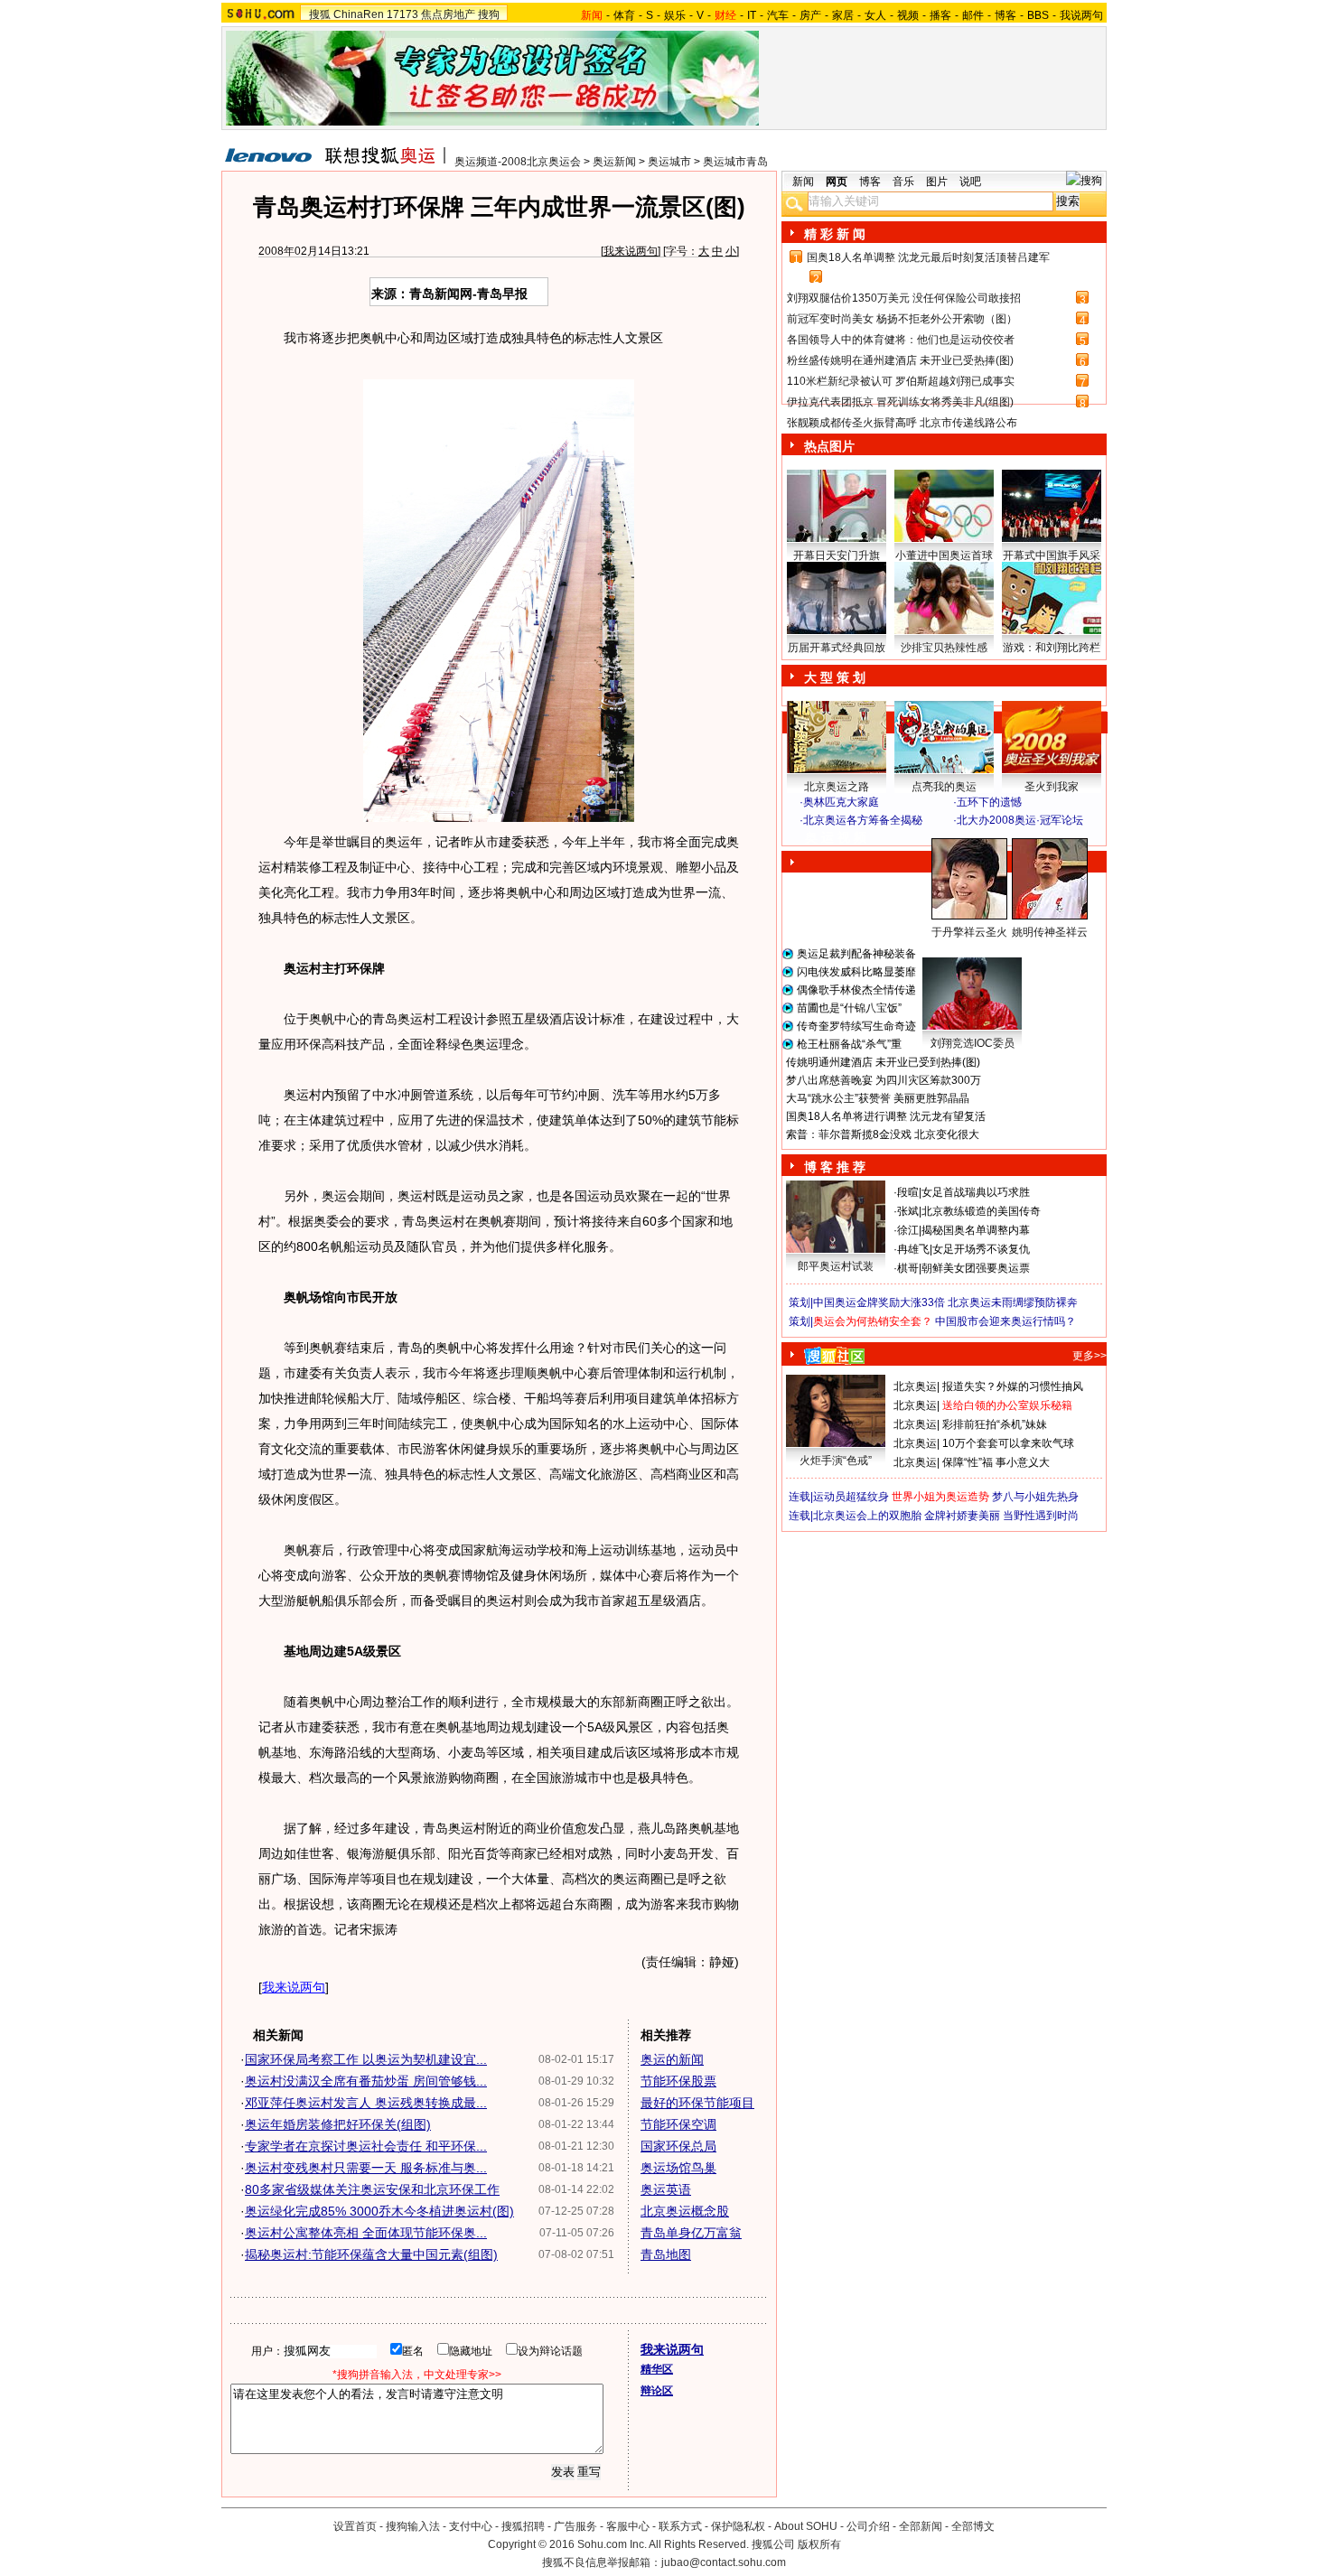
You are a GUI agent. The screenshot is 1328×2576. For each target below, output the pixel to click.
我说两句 (1081, 15)
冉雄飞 (913, 1249)
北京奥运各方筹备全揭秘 (863, 820)
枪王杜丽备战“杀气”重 (849, 1044)
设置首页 (355, 2526)
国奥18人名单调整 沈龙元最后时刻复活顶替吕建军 (928, 257)
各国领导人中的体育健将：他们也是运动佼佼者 (901, 340)
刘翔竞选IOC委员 (973, 1043)
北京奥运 (915, 1386)
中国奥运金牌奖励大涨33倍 (879, 1302)
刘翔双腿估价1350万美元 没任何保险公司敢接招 (904, 298)
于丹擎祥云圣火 (969, 932)
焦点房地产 (448, 14)
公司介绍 (868, 2526)
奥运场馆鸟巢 (678, 2168)
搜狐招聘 (523, 2526)
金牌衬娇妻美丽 (962, 1516)
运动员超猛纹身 (851, 1497)
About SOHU (806, 2526)
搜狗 (489, 14)
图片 (937, 182)
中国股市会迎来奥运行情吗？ (1005, 1321)
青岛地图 (666, 2254)
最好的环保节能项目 (697, 2103)
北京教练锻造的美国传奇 (981, 1211)
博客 (1005, 15)
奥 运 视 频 (836, 837)
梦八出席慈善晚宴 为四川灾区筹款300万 (884, 1080)
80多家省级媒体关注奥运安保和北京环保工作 (372, 2189)
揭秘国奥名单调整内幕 (976, 1230)
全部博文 (973, 2526)
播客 (940, 15)
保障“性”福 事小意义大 (996, 1462)
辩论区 (657, 2391)
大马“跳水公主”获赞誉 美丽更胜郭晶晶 (878, 1098)
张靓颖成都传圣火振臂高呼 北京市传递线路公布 (902, 423)
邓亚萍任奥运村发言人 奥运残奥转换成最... (366, 2103)
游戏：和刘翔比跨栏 (1052, 648)
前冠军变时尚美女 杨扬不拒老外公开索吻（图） (902, 319)
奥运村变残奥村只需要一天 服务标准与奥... (366, 2168)
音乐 (903, 182)
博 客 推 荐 (835, 1167)
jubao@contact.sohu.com (724, 2562)
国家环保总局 (678, 2146)
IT (752, 15)
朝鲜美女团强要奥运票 (976, 1268)
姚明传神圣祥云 (1050, 932)
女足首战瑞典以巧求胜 (976, 1192)
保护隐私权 (738, 2526)
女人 (875, 15)
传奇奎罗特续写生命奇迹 (856, 1026)
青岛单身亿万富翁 (691, 2233)
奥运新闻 (614, 162)
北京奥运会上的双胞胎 (867, 1516)
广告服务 (575, 2526)
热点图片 (829, 446)
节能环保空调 (678, 2124)
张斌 (908, 1211)
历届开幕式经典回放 (837, 648)
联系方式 (680, 2526)
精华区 (657, 2369)
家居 (843, 15)
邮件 (973, 15)
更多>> (1090, 1356)
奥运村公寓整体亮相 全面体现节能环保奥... (366, 2233)
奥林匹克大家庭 (841, 802)
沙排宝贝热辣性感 (944, 648)
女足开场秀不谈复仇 (981, 1249)
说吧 (970, 182)
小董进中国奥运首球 (944, 555)
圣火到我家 (1052, 787)
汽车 (778, 15)
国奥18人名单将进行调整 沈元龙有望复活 (886, 1116)
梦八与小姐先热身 (1035, 1497)
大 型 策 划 (835, 677)
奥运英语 (666, 2189)
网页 (837, 182)
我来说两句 (631, 251)
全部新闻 (921, 2526)
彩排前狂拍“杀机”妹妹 (995, 1424)
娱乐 (675, 15)
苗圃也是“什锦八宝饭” (849, 1008)
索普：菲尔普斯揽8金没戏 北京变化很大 (883, 1134)
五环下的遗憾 (989, 802)
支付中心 (471, 2526)
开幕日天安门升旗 (837, 555)
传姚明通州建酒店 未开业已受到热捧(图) (883, 1062)
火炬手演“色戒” (836, 1461)
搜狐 (320, 14)
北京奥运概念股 (685, 2211)
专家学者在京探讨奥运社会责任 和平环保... (366, 2146)
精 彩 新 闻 (835, 234)
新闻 (803, 182)
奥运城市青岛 (735, 162)
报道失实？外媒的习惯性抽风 (1013, 1386)
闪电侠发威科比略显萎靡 (856, 972)
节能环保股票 (678, 2081)
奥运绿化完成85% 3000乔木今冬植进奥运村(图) (379, 2211)
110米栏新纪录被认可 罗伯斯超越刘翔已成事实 (901, 381)
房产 (810, 15)
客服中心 (628, 2526)
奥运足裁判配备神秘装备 (856, 954)
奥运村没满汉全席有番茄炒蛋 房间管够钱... (366, 2081)
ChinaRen (359, 14)
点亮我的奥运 (944, 787)
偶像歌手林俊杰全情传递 (856, 990)
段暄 (908, 1192)
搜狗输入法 (413, 2526)
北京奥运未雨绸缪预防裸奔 (1013, 1302)
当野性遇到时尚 (1041, 1516)
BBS (1038, 15)
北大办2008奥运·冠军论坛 (1020, 820)
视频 (908, 15)
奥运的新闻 (672, 2059)
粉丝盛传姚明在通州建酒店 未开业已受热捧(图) (900, 360)
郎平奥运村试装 (836, 1266)
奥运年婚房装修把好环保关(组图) (338, 2124)
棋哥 (908, 1268)
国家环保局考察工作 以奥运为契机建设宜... (366, 2059)
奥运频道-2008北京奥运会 (518, 162)
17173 (402, 14)
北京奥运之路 (837, 787)
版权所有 (819, 2544)
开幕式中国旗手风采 (1052, 555)
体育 (624, 15)
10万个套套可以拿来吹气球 (1008, 1443)
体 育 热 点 (953, 949)
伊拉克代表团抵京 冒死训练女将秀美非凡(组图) (900, 402)
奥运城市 (669, 162)
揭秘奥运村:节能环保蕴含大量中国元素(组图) (371, 2254)
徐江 (908, 1230)
